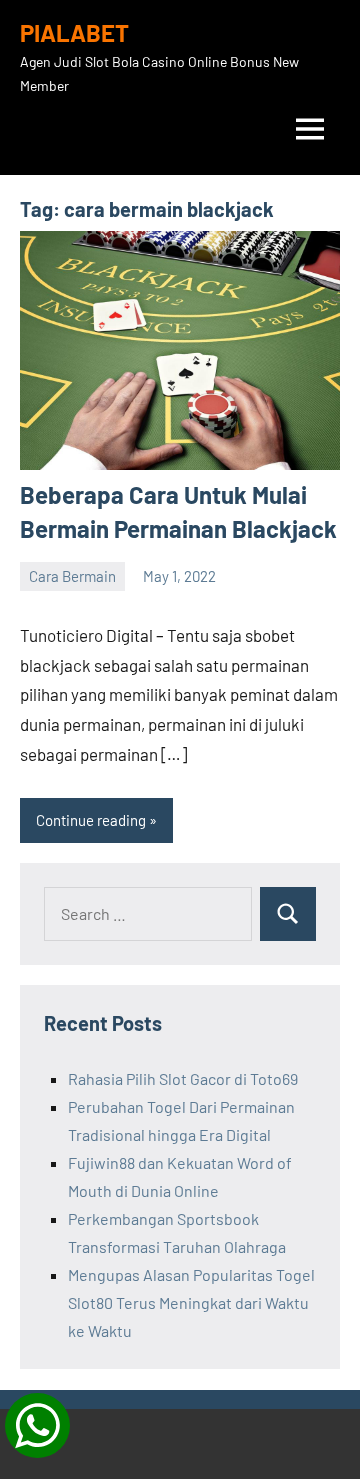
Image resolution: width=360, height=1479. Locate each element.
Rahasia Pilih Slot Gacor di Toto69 (183, 1078)
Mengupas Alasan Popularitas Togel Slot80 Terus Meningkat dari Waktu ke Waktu (191, 1302)
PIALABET (74, 32)
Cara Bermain (72, 576)
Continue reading (91, 820)
